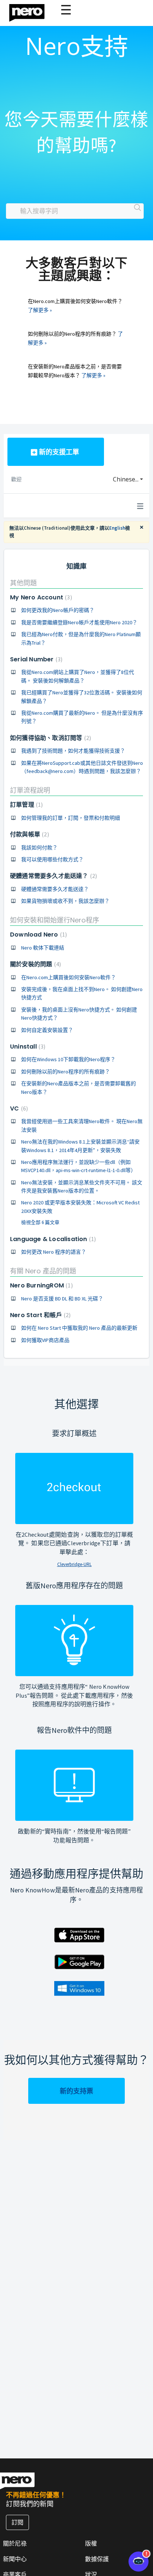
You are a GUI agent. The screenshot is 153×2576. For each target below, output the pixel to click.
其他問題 (23, 583)
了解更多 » (40, 310)
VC (18, 1108)
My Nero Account (40, 597)
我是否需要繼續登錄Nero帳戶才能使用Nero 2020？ (79, 622)
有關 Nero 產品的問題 (43, 1271)
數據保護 (97, 2559)
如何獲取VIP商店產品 (45, 1340)
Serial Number (35, 659)
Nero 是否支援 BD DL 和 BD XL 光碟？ (62, 1299)
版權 (91, 2543)
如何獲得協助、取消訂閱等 (50, 738)
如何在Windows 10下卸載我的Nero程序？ (68, 1059)
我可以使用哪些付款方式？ (52, 859)
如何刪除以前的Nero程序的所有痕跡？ (66, 1072)
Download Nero (38, 935)
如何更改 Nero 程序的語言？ (54, 1252)
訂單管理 (25, 805)
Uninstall (27, 1047)
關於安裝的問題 (35, 964)
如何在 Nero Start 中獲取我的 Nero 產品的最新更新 (79, 1328)
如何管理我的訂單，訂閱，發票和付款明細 (71, 818)
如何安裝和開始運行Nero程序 (55, 920)
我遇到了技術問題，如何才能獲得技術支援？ (73, 751)
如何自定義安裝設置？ (47, 1030)
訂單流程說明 (30, 790)
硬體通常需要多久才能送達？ (53, 876)
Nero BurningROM (40, 1285)
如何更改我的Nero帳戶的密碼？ (58, 610)
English (117, 528)
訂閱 (17, 2522)
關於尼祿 (15, 2543)
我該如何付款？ (39, 848)
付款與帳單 (29, 834)
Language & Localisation (52, 1239)
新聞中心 (15, 2559)
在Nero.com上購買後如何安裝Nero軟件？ (69, 977)
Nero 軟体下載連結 (43, 948)
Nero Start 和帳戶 (39, 1315)
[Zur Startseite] (32, 11)
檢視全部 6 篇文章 (40, 1222)
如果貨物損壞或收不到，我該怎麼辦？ (65, 901)
